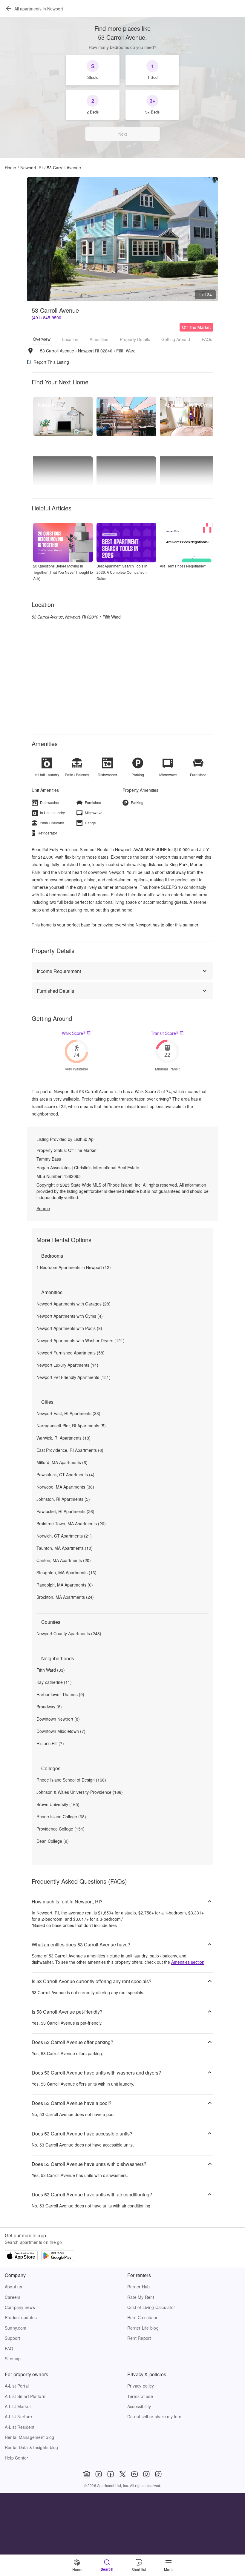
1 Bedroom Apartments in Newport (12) (74, 1267)
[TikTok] (158, 2474)
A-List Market (18, 2406)
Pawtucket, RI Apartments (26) (65, 1511)
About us (13, 2287)
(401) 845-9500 (46, 317)
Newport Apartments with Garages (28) (73, 1304)
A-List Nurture (18, 2417)
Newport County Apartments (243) (69, 1633)
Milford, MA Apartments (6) (62, 1462)
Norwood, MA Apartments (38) (65, 1487)
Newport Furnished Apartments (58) (71, 1353)
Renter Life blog (143, 2328)
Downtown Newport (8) (58, 1719)
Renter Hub (138, 2287)
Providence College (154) (61, 1829)
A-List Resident (20, 2427)
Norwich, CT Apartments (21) (64, 1536)
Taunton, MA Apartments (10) (65, 1548)
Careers (13, 2297)
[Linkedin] (99, 2474)
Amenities (99, 339)
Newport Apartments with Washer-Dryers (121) (81, 1340)
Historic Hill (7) (50, 1743)
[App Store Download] (21, 2256)
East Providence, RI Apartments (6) (70, 1450)
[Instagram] (146, 2474)
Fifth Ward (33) (51, 1670)
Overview (42, 339)
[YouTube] (134, 2474)
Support (13, 2338)
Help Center (17, 2458)
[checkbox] (93, 70)
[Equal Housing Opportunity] (87, 2474)
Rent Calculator (143, 2317)
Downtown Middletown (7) (61, 1731)
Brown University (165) (58, 1804)
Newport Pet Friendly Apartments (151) (73, 1377)
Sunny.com (16, 2328)
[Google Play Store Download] (58, 2256)
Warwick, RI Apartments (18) (63, 1438)
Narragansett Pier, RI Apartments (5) (71, 1426)
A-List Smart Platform (26, 2396)
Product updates (21, 2317)
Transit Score (165, 1033)
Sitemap (13, 2359)
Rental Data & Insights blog (32, 2447)
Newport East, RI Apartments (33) (68, 1413)
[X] (122, 2474)
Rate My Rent (141, 2297)
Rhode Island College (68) (61, 1816)
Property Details (135, 339)
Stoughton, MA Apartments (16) (66, 1572)
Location (70, 339)
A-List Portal (17, 2386)
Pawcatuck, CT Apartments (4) (65, 1475)
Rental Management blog (29, 2437)
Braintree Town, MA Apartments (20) (71, 1523)
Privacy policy (141, 2386)
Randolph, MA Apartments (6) (65, 1585)
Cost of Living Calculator (151, 2307)
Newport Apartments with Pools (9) (69, 1328)
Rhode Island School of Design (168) (71, 1780)
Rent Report (139, 2338)
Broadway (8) (49, 1707)
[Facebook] (111, 2474)
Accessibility (139, 2406)
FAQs (207, 339)
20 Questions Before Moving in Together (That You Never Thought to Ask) (63, 572)
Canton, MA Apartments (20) (64, 1560)
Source (43, 1208)
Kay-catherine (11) (54, 1682)
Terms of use (140, 2396)
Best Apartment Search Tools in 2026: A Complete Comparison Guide (122, 572)
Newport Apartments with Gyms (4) (70, 1316)
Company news (20, 2307)
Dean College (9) (53, 1841)
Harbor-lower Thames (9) (60, 1694)
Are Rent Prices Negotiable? (183, 566)
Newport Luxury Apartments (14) (67, 1365)
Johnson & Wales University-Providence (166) (80, 1792)
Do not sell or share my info (154, 2417)
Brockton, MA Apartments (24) (65, 1597)
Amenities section (188, 1962)
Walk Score (74, 1033)
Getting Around (176, 339)
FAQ (9, 2348)
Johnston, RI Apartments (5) (63, 1499)
